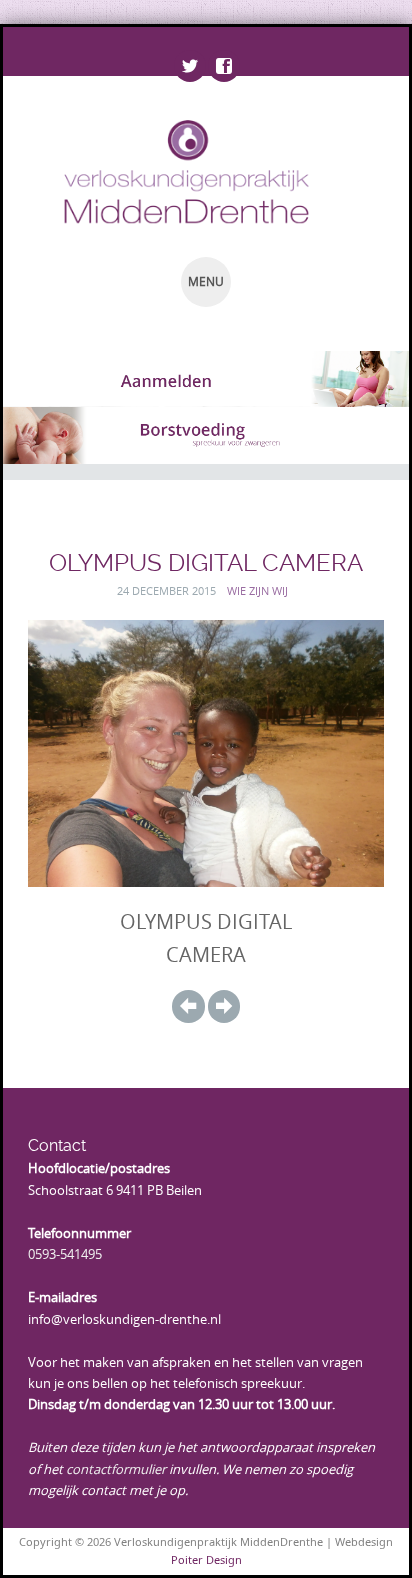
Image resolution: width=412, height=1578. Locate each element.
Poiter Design (206, 1559)
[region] (206, 379)
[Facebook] (223, 67)
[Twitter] (189, 67)
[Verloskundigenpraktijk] (170, 171)
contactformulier (116, 1469)
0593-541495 (65, 1254)
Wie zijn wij (257, 590)
